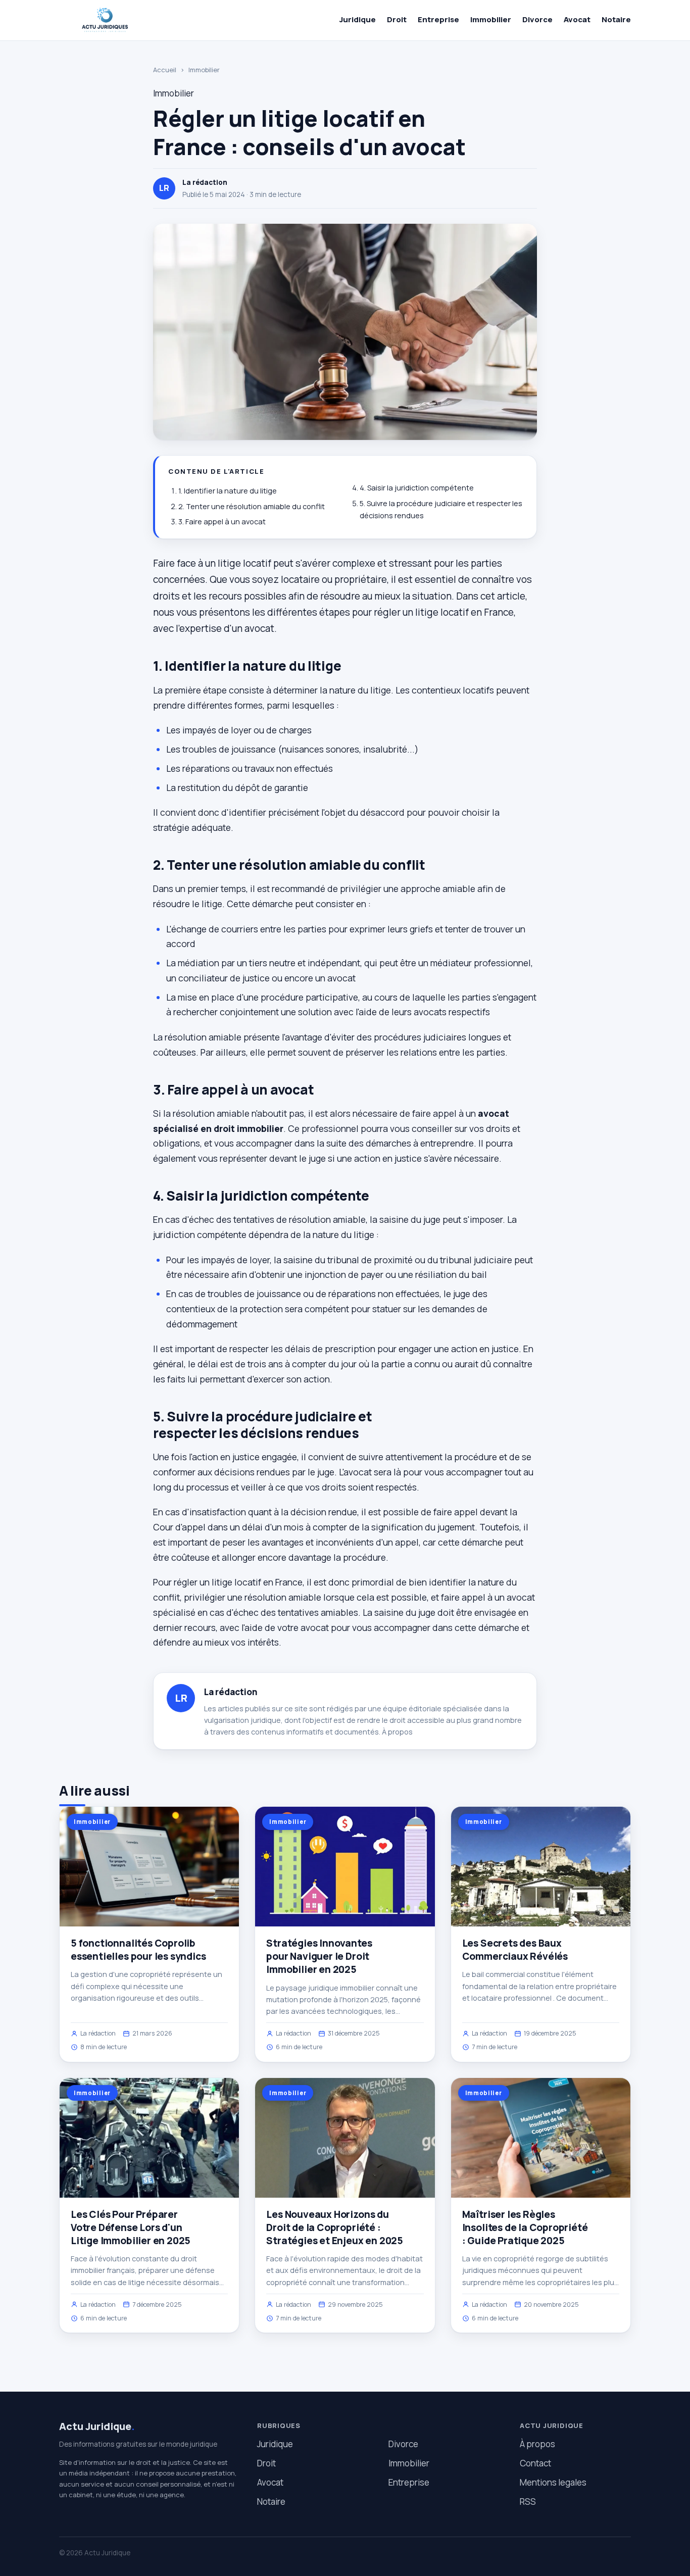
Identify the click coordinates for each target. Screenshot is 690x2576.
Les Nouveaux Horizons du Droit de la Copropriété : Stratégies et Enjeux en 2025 (335, 2227)
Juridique (358, 19)
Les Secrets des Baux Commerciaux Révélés (515, 1950)
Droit (397, 19)
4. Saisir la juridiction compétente (417, 488)
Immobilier (491, 19)
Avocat (577, 19)
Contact (535, 2463)
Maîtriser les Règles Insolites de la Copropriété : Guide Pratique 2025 (525, 2227)
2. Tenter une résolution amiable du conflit (252, 506)
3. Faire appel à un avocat (222, 522)
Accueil (165, 70)
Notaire (616, 19)
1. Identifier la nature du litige (228, 491)
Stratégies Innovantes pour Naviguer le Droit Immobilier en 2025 (319, 1956)
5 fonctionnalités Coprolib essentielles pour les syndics (138, 1950)
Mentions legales (553, 2482)
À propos (397, 1732)
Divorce (537, 19)
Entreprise (438, 19)
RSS (528, 2501)
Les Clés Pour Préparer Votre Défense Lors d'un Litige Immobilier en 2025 (131, 2227)
